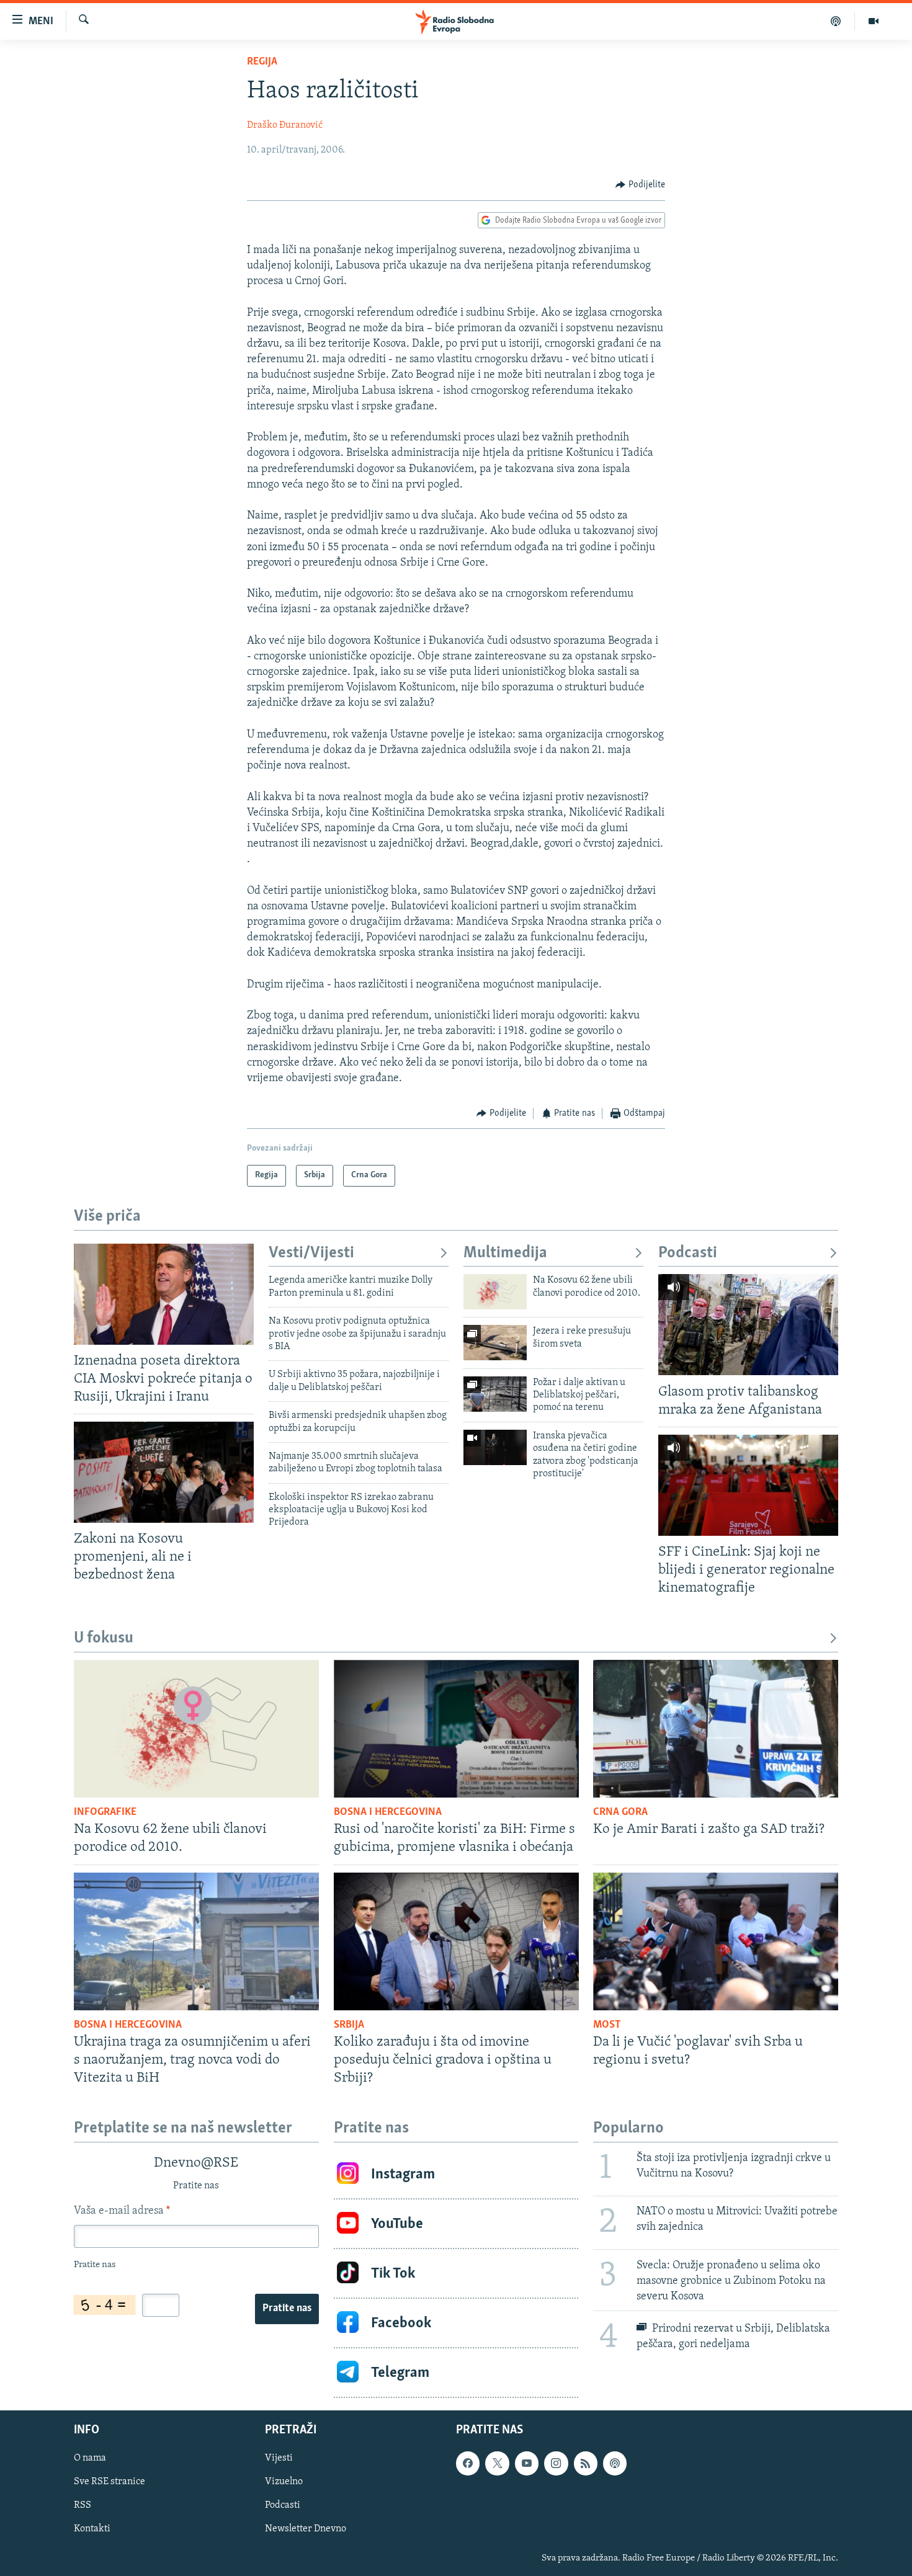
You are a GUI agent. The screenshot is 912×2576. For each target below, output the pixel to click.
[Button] (640, 185)
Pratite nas (287, 2309)
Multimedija (505, 1253)
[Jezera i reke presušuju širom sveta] (495, 1343)
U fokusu (104, 1638)
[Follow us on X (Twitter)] (497, 2463)
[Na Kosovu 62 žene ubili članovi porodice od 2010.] (495, 1292)
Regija (262, 62)
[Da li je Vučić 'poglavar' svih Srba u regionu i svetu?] (716, 1941)
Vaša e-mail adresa (122, 2211)
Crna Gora (620, 1812)
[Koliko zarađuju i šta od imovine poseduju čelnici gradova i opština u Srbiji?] (456, 1941)
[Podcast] (836, 21)
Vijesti (279, 2458)
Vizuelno (284, 2482)
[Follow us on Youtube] (527, 2463)
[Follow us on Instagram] (556, 2463)
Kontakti (92, 2529)
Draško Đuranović (285, 125)
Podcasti (688, 1253)
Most (607, 2025)
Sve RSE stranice (110, 2482)
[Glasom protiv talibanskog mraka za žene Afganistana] (748, 1325)
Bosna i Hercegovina (388, 1812)
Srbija (349, 2025)
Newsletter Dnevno (306, 2529)
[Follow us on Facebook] (468, 2463)
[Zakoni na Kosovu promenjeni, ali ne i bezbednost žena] (164, 1472)
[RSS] (586, 2463)
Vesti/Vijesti (311, 1253)
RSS (83, 2505)
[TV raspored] (615, 2463)
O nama (90, 2458)
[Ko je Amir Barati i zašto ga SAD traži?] (716, 1729)
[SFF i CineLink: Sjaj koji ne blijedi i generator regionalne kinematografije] (748, 1485)
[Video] (874, 21)
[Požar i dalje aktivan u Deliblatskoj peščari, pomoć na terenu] (495, 1394)
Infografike (105, 1812)
